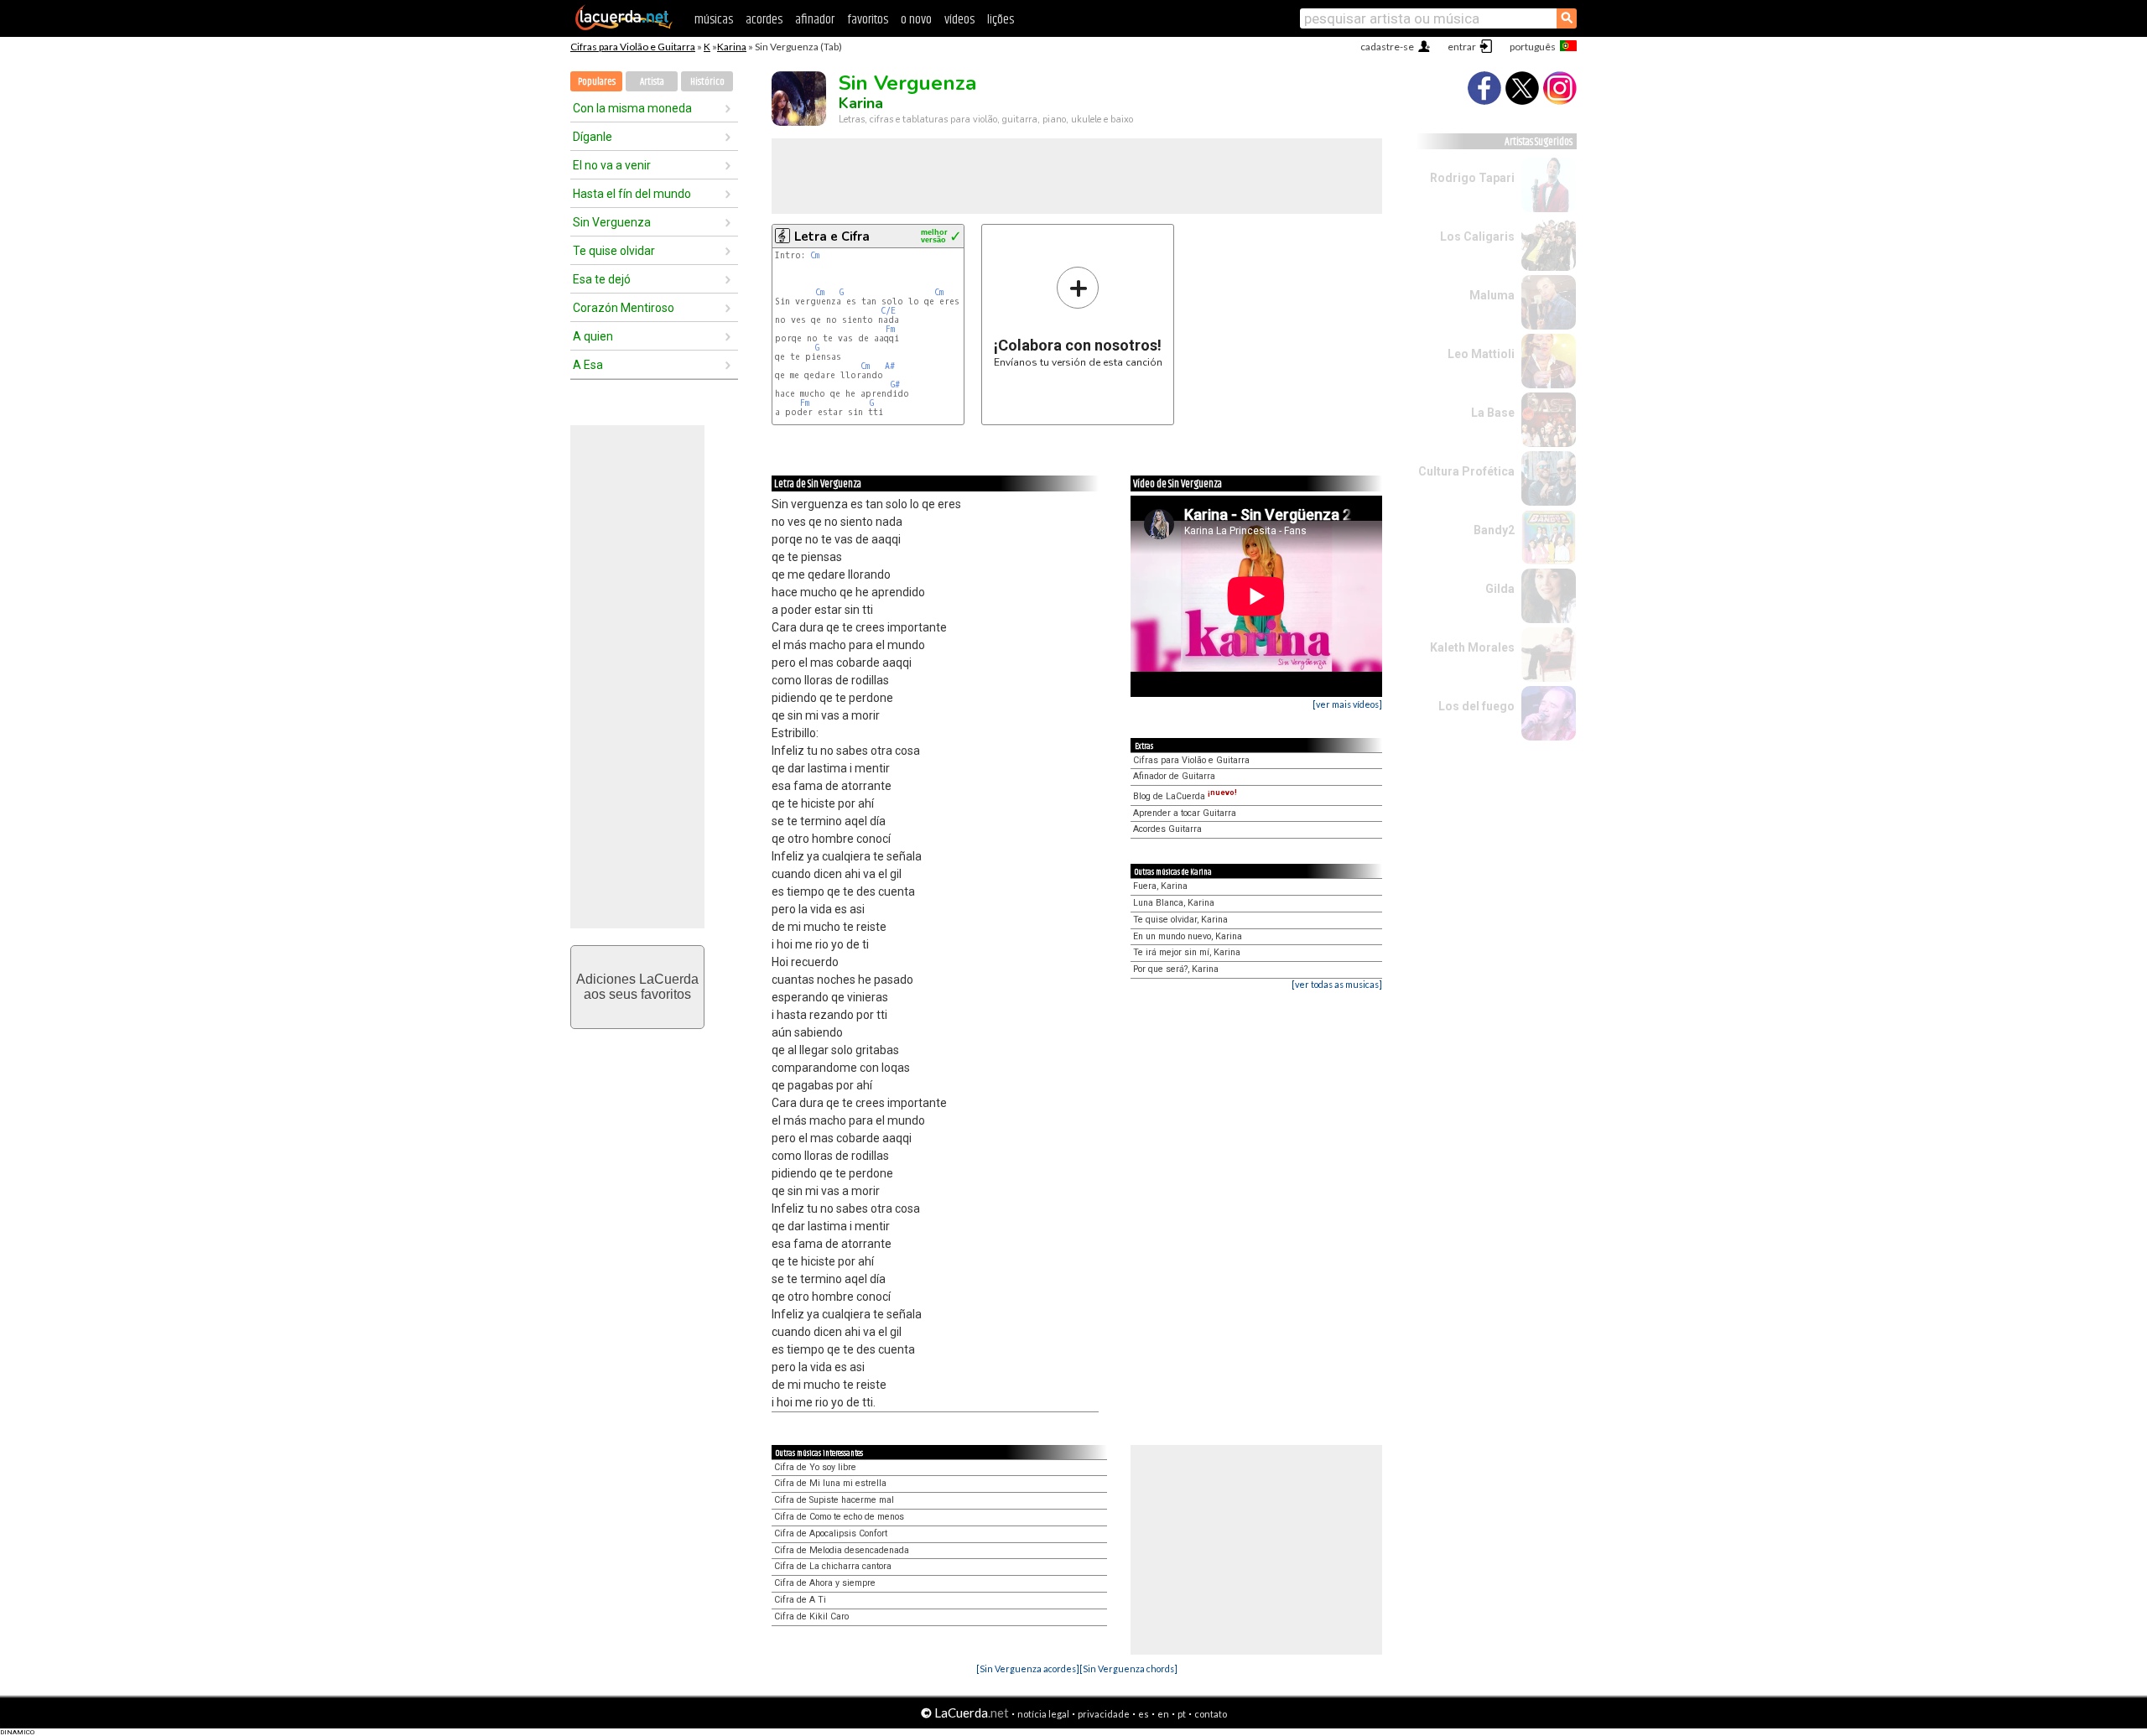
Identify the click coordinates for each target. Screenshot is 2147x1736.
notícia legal (1043, 1714)
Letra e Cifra (832, 236)
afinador (815, 20)
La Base (1493, 413)
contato (1211, 1714)
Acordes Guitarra (1167, 829)
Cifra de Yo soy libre (815, 1467)
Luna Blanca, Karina (1174, 903)
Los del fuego (1476, 706)
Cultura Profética (1466, 471)
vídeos (959, 20)
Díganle (593, 137)
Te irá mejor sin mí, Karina (1187, 952)
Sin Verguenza (612, 222)
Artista (652, 82)
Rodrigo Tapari (1472, 178)
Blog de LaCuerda (1185, 796)
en (1163, 1714)
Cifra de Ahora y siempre (825, 1583)
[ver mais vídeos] (1347, 704)
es (1144, 1714)
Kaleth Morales (1472, 647)
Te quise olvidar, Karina (1180, 920)
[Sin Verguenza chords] (1128, 1668)
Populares (597, 82)
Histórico (707, 82)
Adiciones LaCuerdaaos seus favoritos (637, 987)
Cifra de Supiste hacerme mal (834, 1500)
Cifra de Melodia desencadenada (842, 1550)
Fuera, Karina (1160, 886)
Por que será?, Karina (1176, 969)
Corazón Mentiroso (624, 308)
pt (1182, 1714)
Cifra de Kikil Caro (811, 1616)
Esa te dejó (602, 279)
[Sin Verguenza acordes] (1028, 1668)
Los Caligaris (1477, 236)
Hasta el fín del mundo (632, 194)
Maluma (1492, 295)
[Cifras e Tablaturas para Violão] (624, 27)
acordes (764, 20)
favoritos (868, 20)
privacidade (1104, 1714)
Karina (732, 47)
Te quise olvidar (614, 251)
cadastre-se (1387, 47)
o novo (916, 20)
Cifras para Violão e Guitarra (633, 47)
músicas (714, 20)
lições (1001, 20)
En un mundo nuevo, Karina (1188, 936)
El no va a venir (612, 165)
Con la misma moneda (632, 108)
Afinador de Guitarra (1174, 776)
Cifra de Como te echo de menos (839, 1517)
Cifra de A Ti (800, 1600)
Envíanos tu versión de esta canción (1078, 317)
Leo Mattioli (1481, 354)
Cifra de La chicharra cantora (833, 1566)
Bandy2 (1494, 530)
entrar (1462, 47)
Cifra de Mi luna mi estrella (830, 1483)
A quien (593, 336)
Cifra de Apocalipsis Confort (831, 1533)
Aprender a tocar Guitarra (1185, 813)
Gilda (1500, 589)
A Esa (588, 365)
